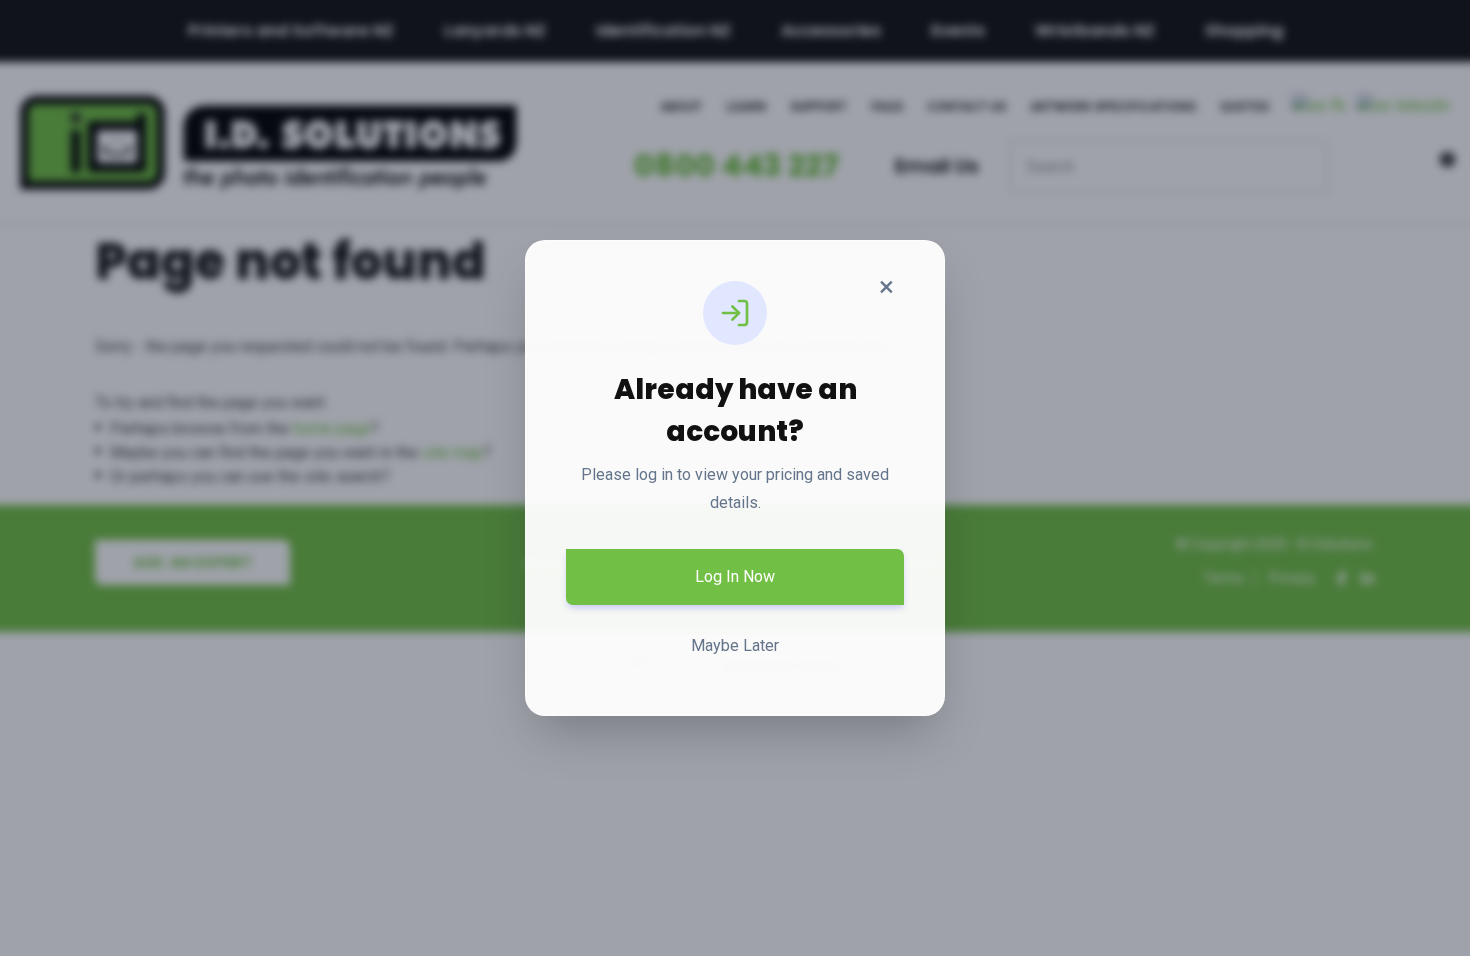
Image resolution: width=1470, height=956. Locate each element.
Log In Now (735, 576)
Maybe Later (735, 645)
